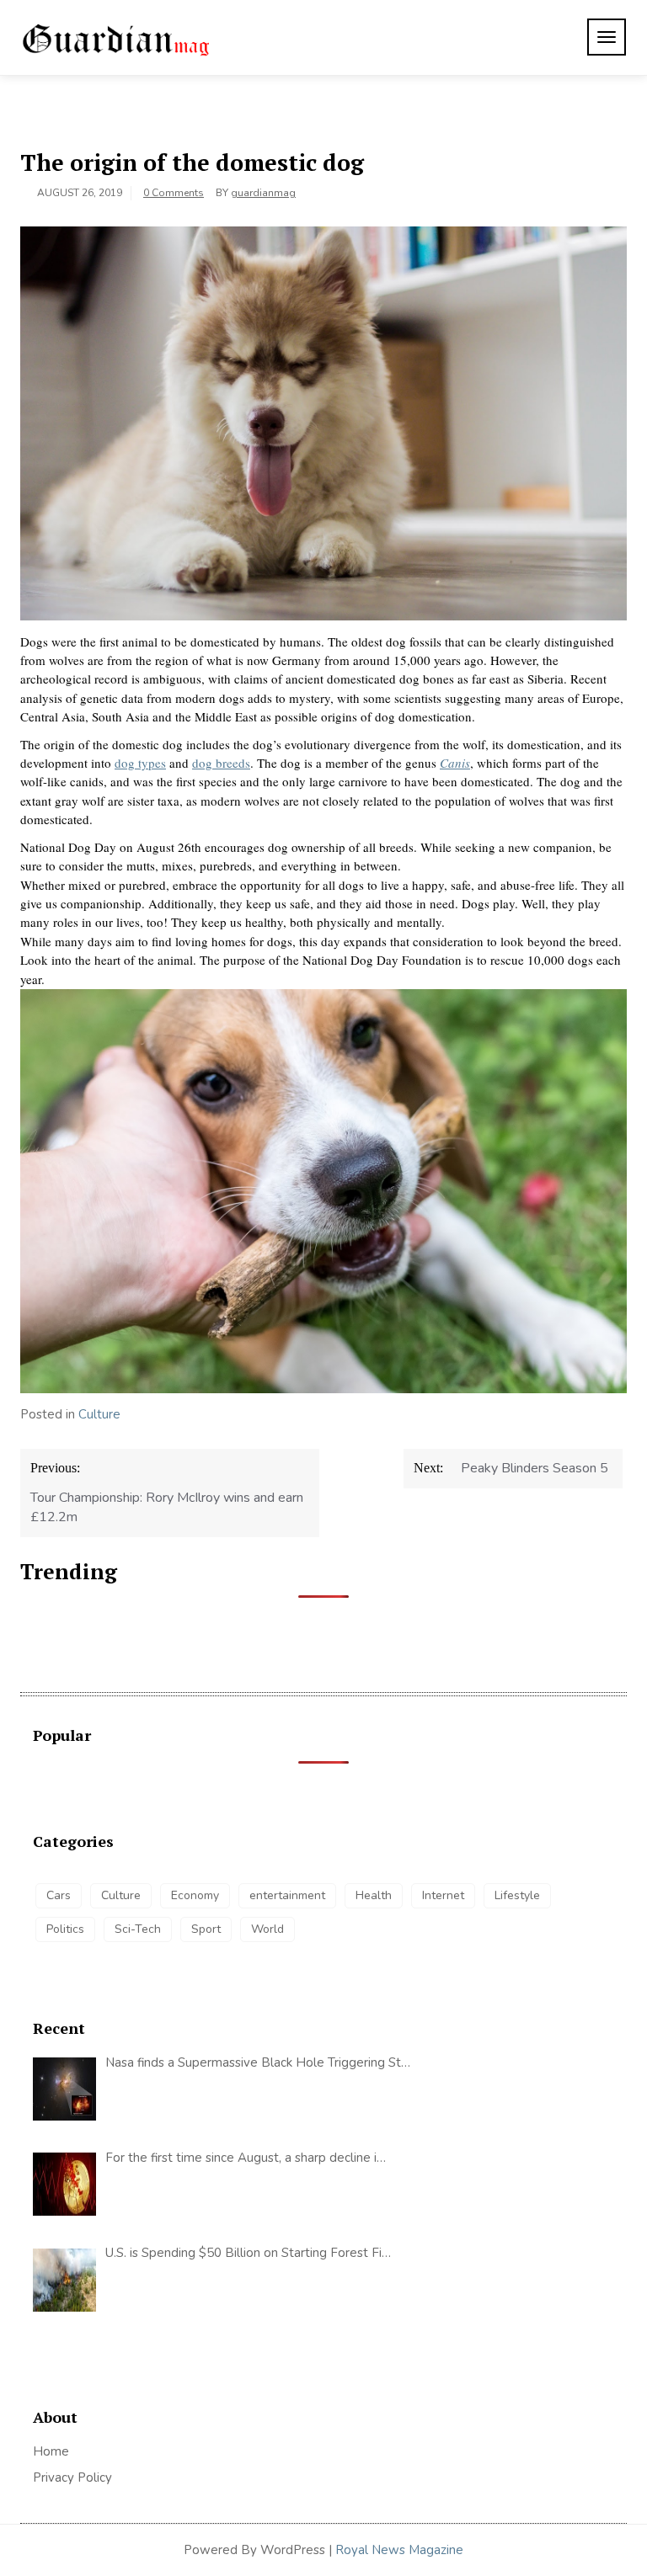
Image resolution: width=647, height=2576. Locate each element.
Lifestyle (517, 1895)
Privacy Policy (72, 2478)
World (267, 1929)
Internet (443, 1895)
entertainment (287, 1895)
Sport (206, 1929)
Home (51, 2451)
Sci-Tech (138, 1929)
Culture (99, 1414)
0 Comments (174, 193)
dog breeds (221, 763)
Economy (195, 1895)
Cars (59, 1895)
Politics (65, 1929)
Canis (455, 763)
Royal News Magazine (399, 2550)
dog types (140, 763)
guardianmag (263, 193)
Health (374, 1895)
